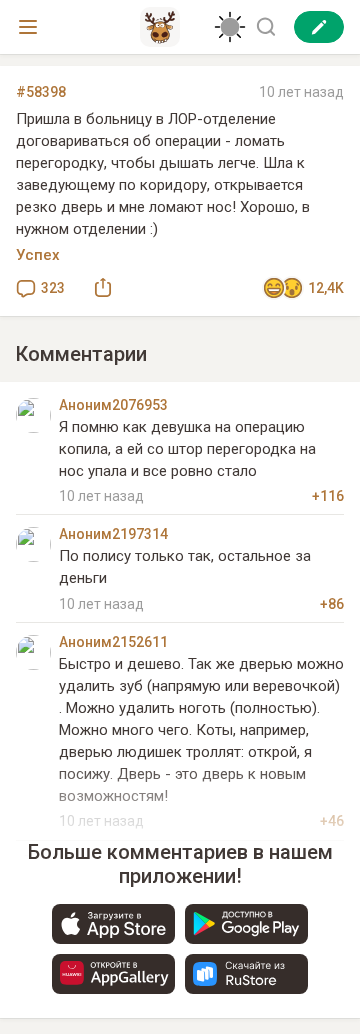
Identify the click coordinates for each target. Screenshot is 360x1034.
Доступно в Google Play (246, 924)
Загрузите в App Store (113, 924)
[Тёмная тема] (230, 27)
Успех (38, 255)
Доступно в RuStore (246, 974)
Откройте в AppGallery (113, 974)
